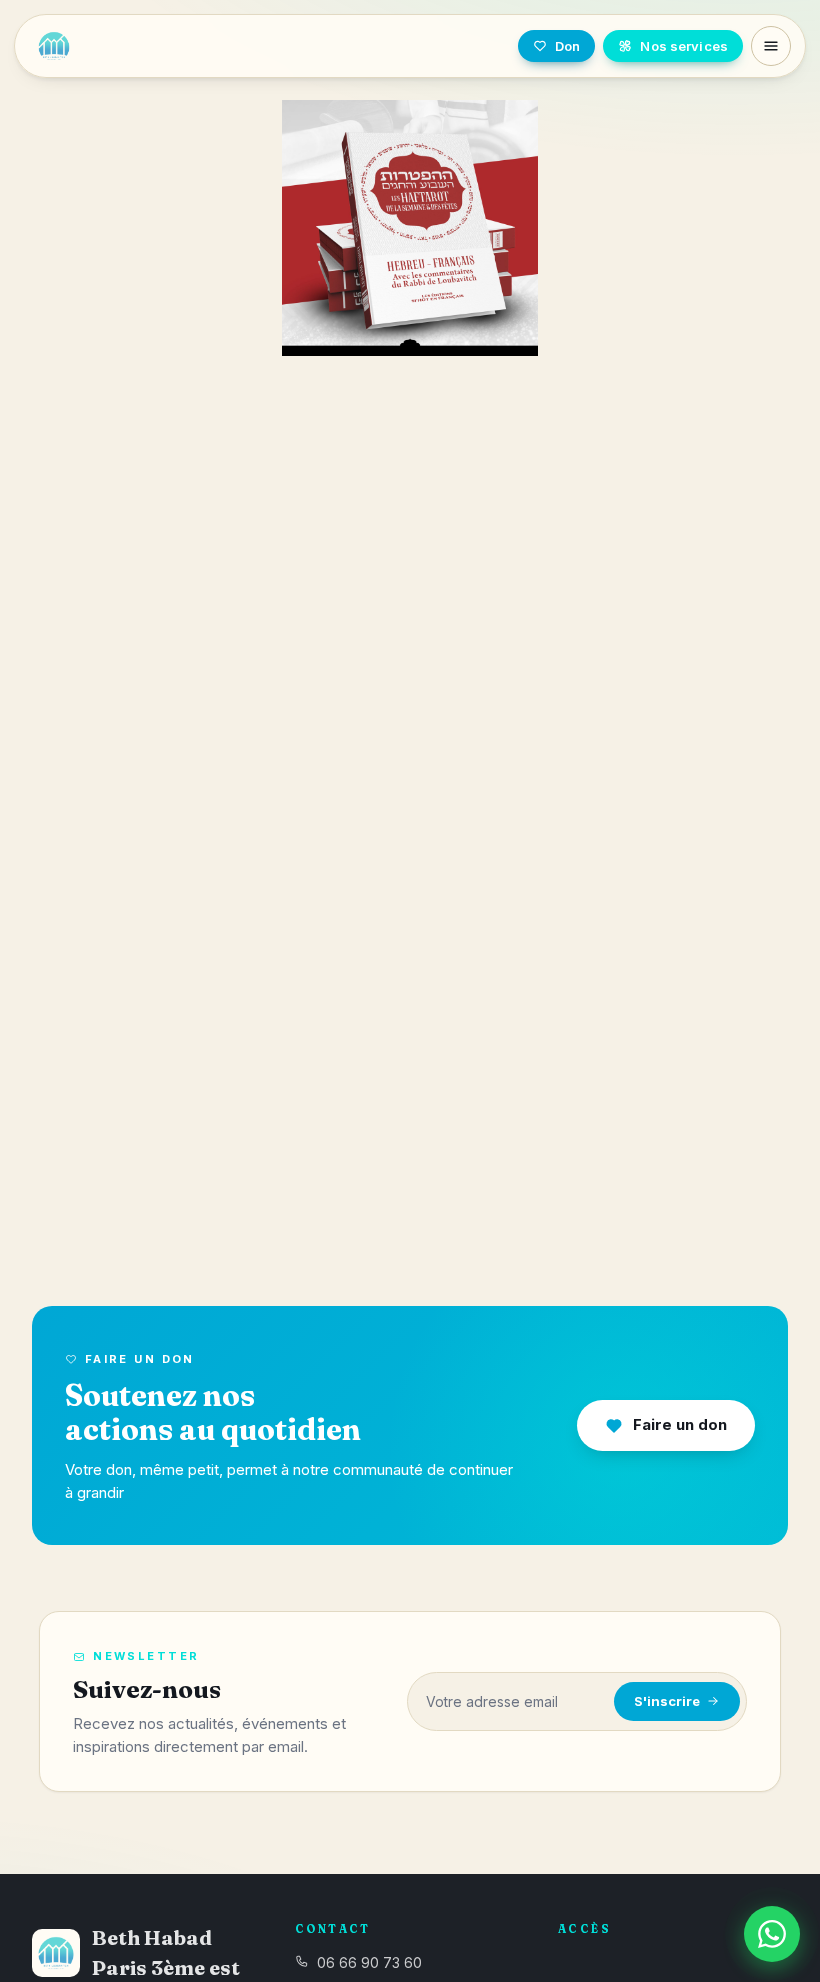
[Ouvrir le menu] (771, 46)
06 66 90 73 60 (369, 1962)
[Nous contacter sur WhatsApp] (772, 1934)
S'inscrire (667, 1701)
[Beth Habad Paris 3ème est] (160, 46)
